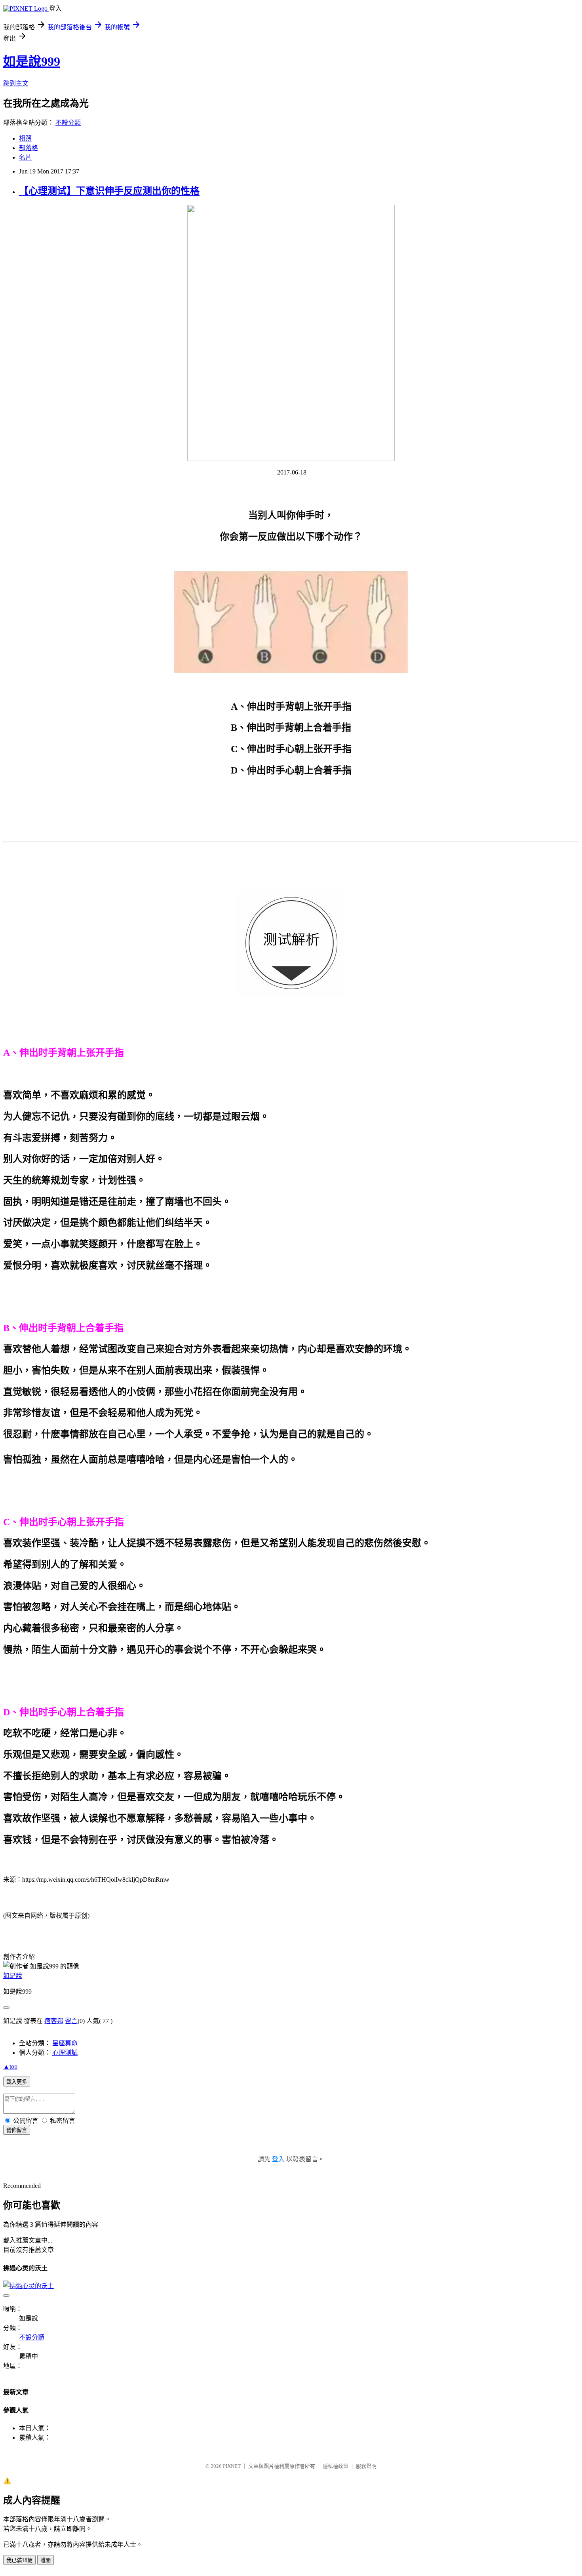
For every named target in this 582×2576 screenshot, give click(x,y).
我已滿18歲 (19, 2560)
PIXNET (232, 2466)
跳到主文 (16, 83)
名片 (25, 157)
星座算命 (65, 2043)
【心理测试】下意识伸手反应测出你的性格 (109, 191)
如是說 (13, 1976)
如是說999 (32, 61)
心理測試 (65, 2053)
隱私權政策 (336, 2466)
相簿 (25, 138)
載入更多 (17, 2082)
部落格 (29, 148)
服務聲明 (366, 2466)
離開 (46, 2560)
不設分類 (68, 123)
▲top (10, 2066)
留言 (71, 2021)
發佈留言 (17, 2130)
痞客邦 (54, 2021)
